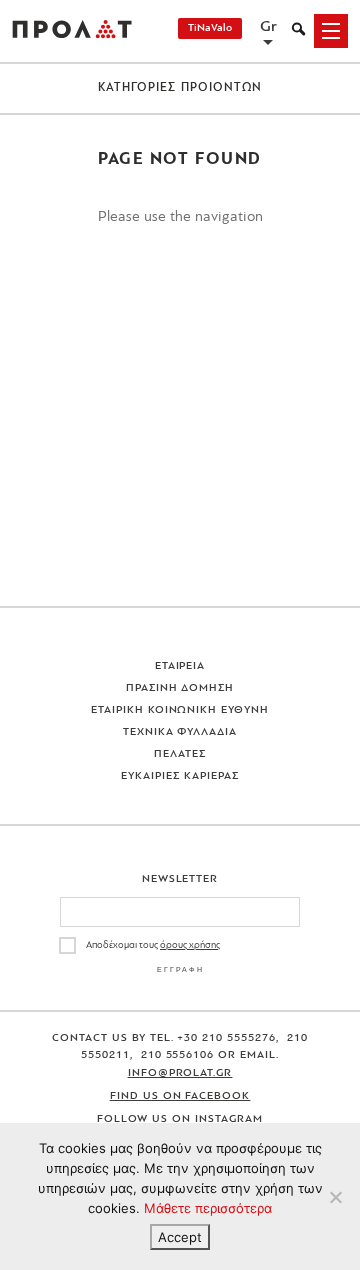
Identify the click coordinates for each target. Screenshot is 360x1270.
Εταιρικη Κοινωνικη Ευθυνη (180, 710)
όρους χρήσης (190, 945)
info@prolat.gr (180, 1073)
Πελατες (180, 754)
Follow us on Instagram (180, 1119)
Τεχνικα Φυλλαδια (180, 732)
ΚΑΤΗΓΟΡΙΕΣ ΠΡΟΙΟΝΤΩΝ (180, 88)
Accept (180, 1237)
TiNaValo (210, 28)
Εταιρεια (180, 666)
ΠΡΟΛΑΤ (72, 31)
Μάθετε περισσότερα (208, 1208)
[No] (335, 1197)
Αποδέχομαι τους (153, 945)
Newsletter (180, 879)
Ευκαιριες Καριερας (180, 776)
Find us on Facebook (180, 1096)
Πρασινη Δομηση (180, 688)
